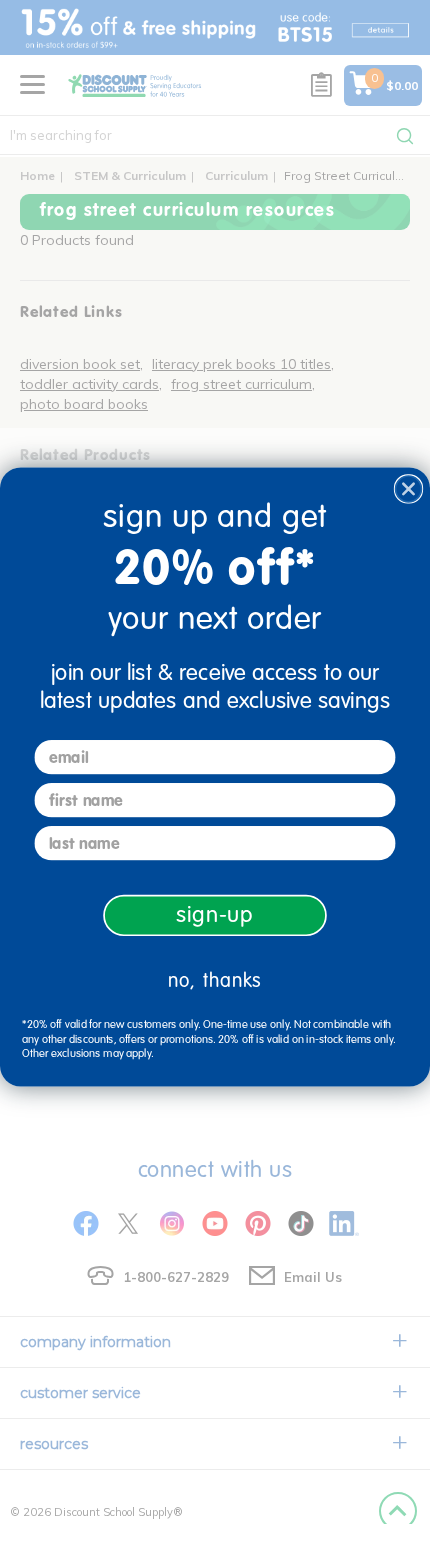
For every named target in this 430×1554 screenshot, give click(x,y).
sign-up (215, 915)
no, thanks (215, 980)
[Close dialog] (409, 489)
